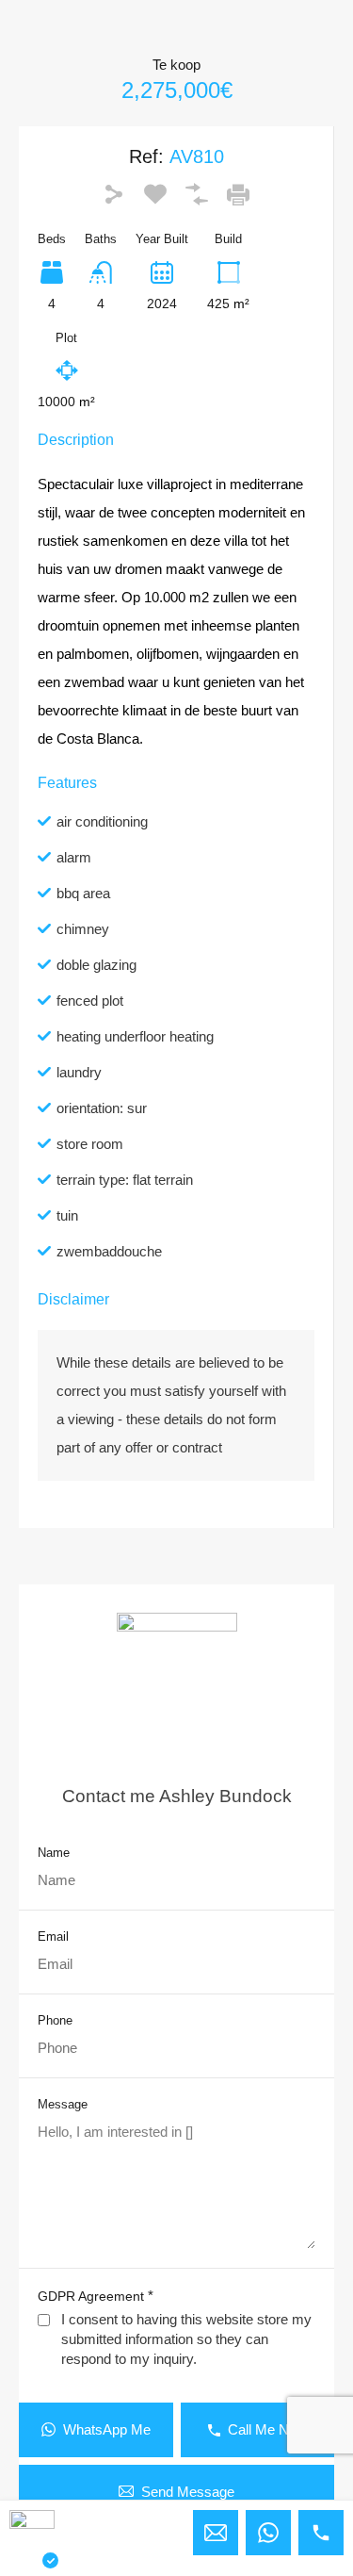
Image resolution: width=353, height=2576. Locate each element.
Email (53, 1936)
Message (63, 2104)
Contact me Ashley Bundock (177, 1796)
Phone (55, 2020)
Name (54, 1853)
